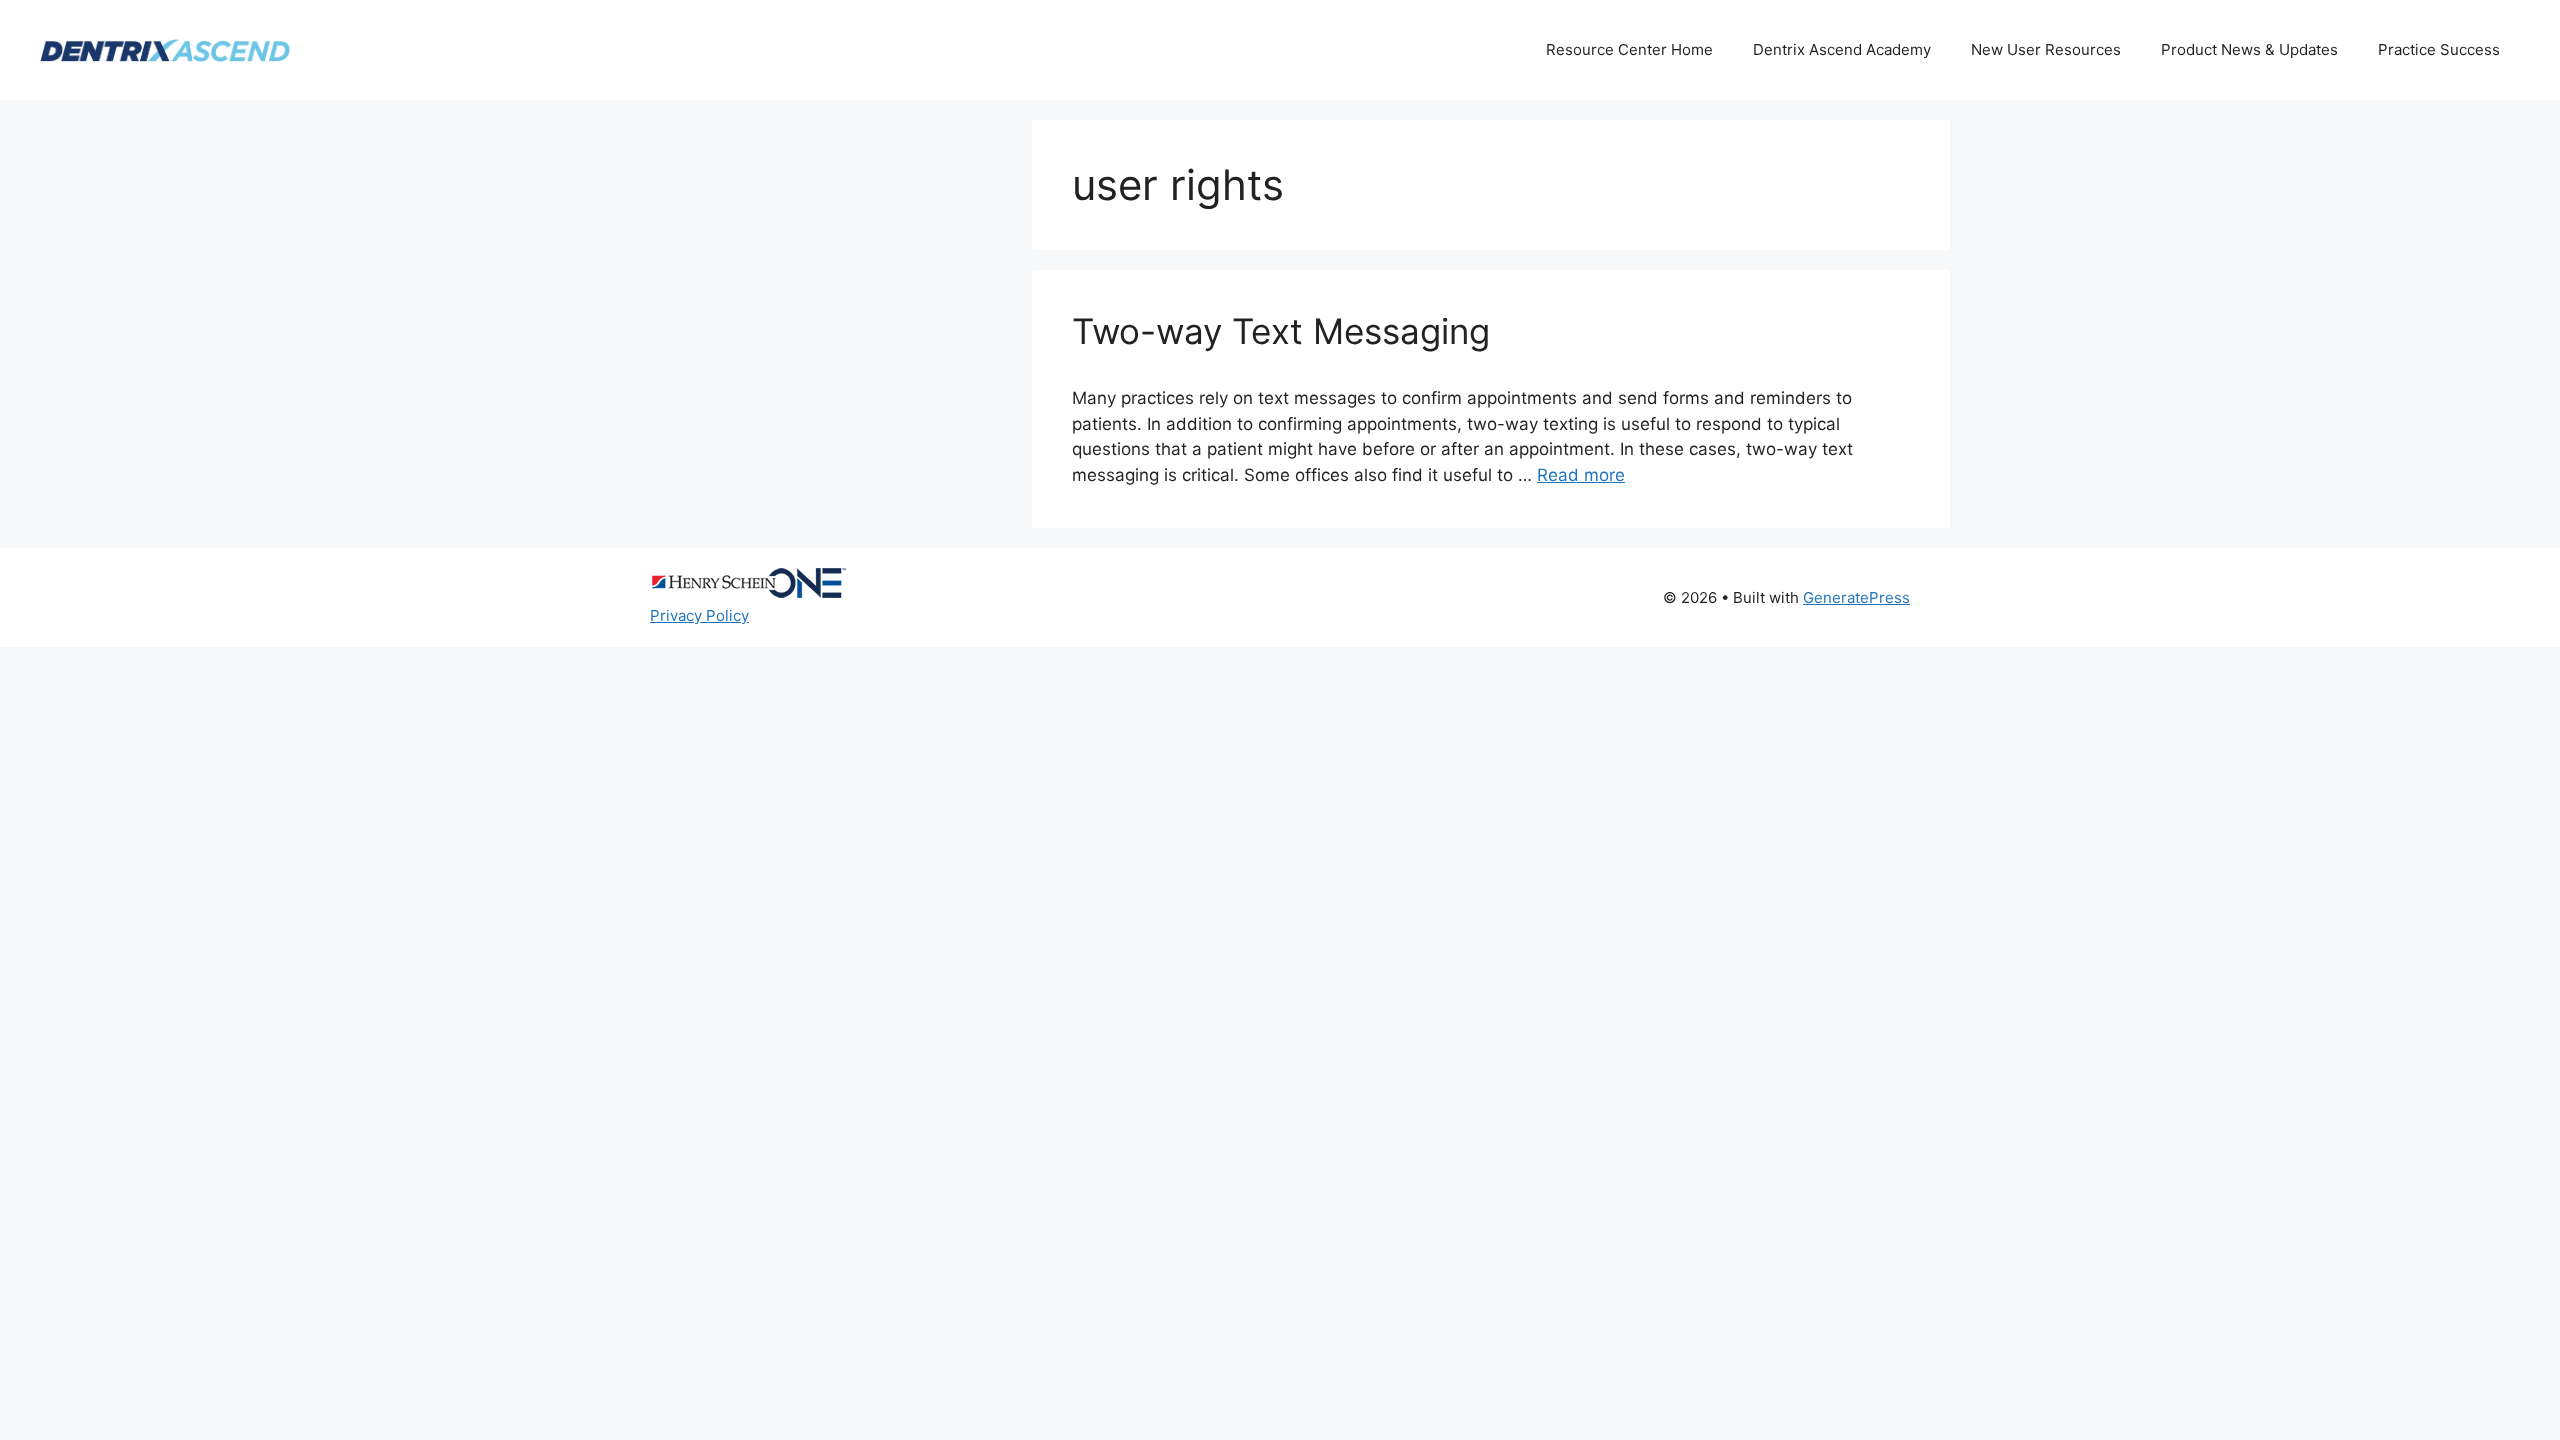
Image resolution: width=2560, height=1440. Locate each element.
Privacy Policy (699, 615)
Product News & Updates (2249, 49)
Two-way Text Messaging (1281, 331)
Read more (1581, 475)
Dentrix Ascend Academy (1842, 49)
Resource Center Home (1629, 49)
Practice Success (2439, 49)
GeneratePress (1856, 597)
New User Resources (2046, 49)
